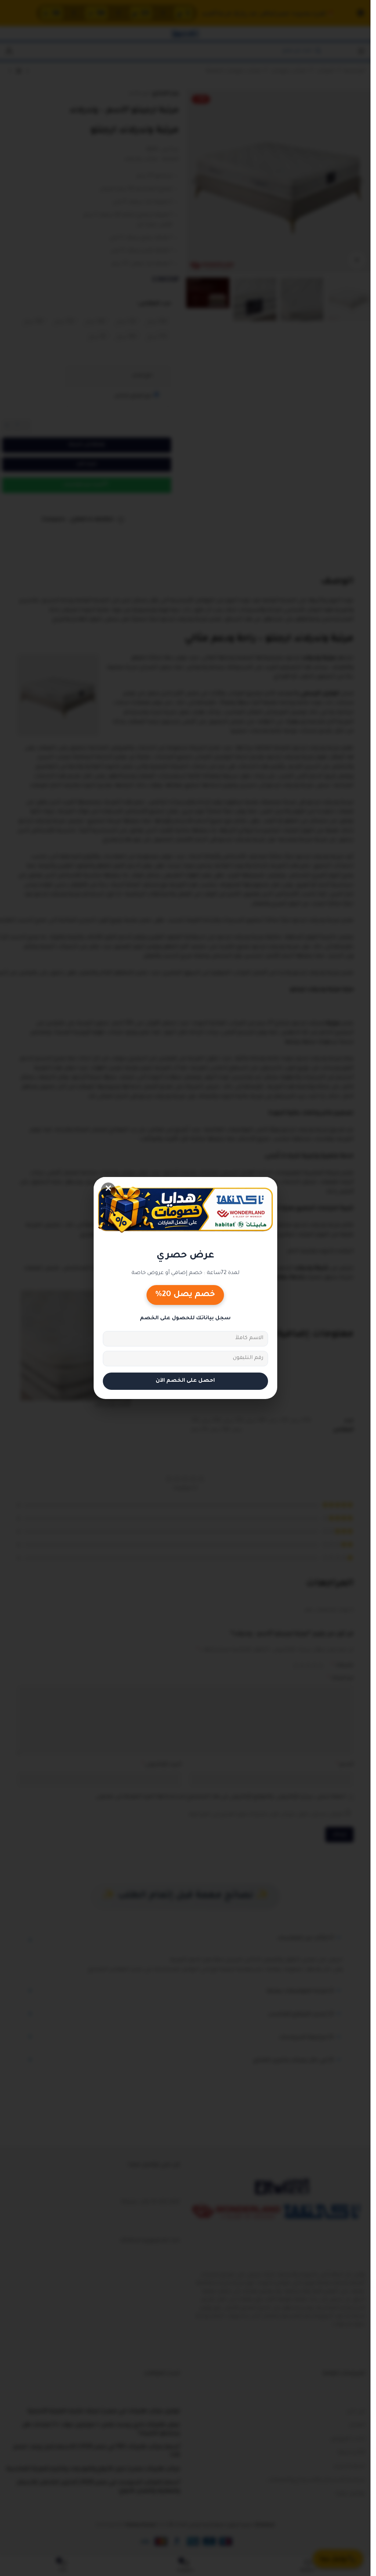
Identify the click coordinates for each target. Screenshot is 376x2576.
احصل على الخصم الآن (185, 1381)
